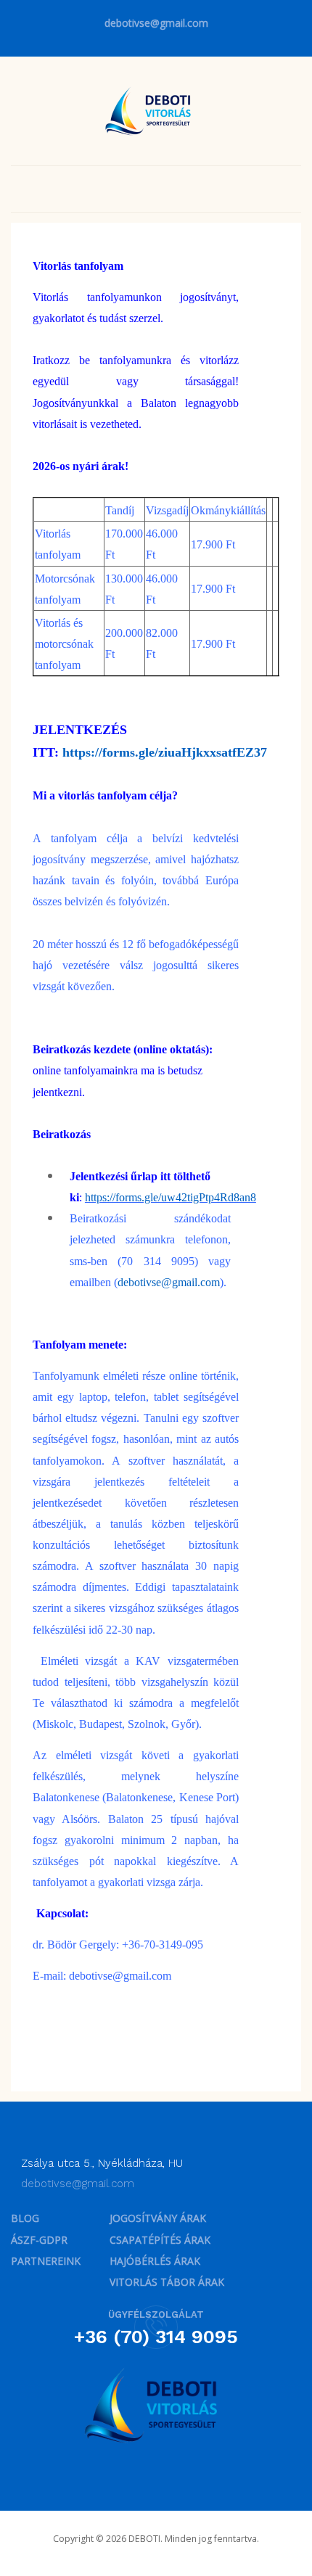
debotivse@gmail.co (116, 1976)
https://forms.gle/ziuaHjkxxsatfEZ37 (165, 752)
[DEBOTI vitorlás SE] (156, 2406)
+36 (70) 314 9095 (156, 2337)
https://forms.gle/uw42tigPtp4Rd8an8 (171, 1197)
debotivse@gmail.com (156, 23)
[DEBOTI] (151, 110)
